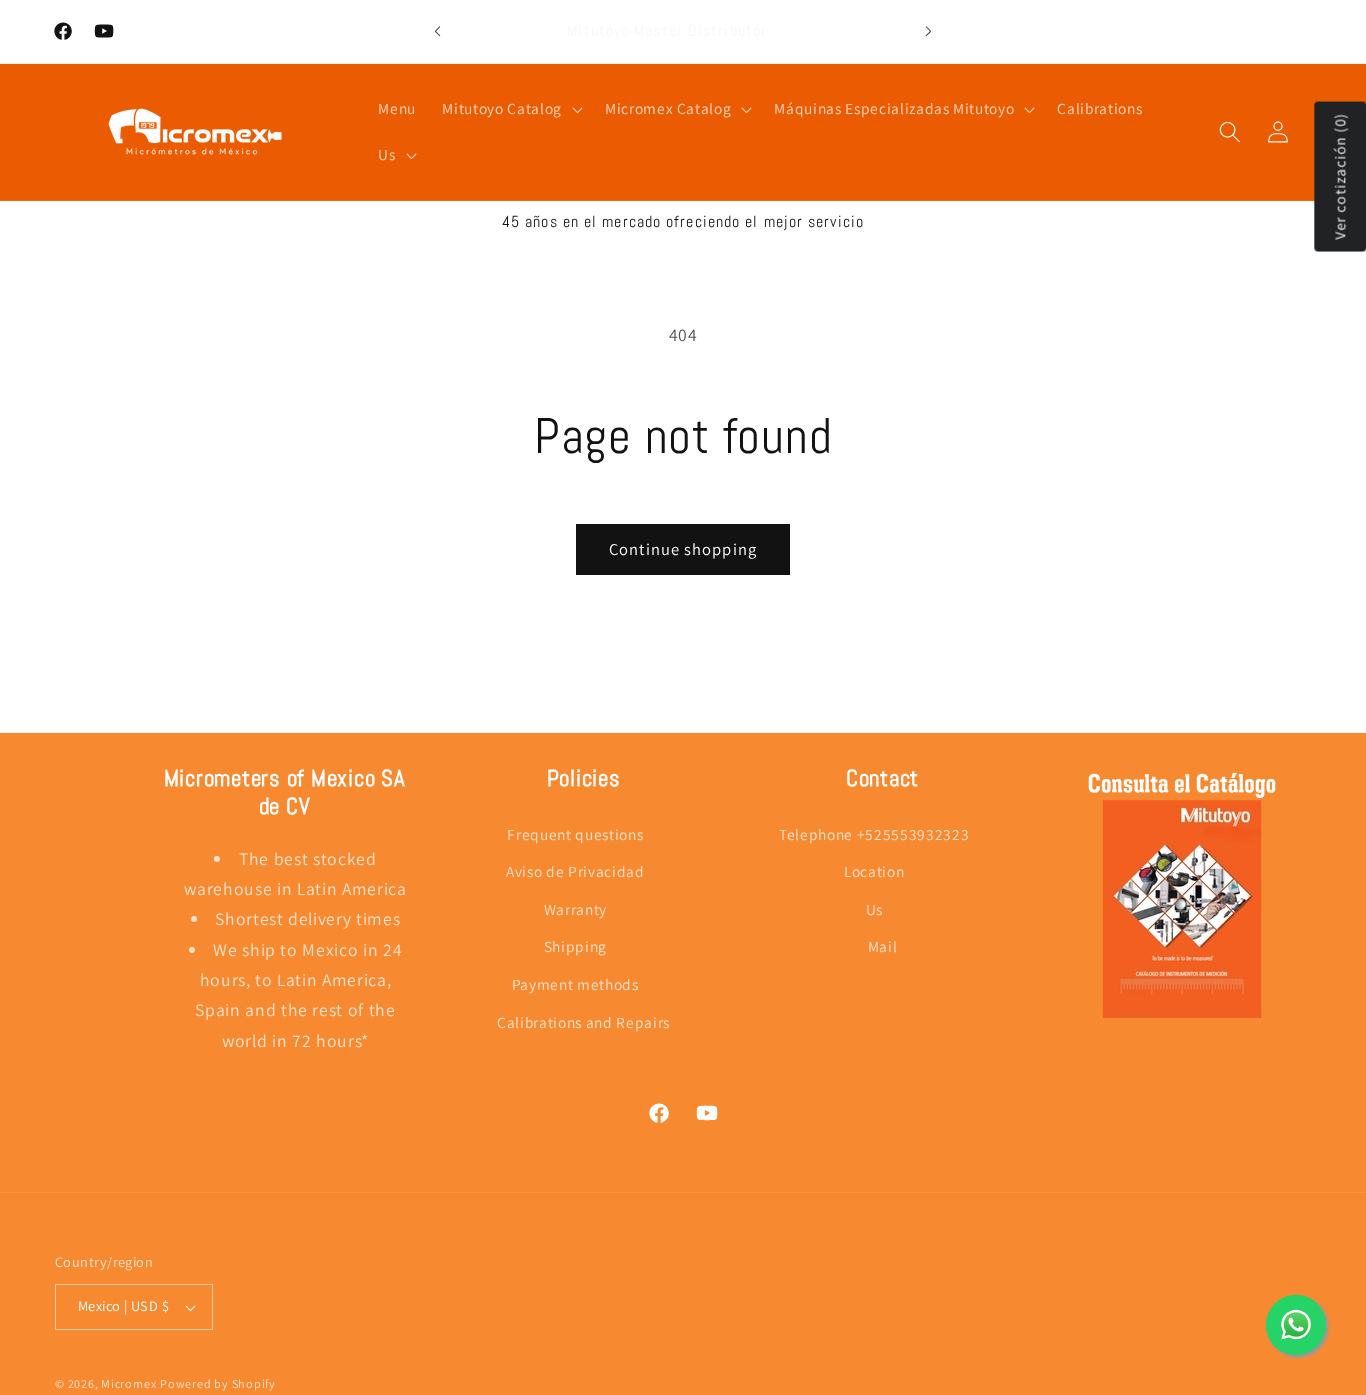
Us (874, 909)
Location (874, 871)
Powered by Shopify (218, 1383)
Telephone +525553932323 (874, 833)
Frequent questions (575, 833)
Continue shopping (683, 549)
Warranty (575, 909)
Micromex (128, 1383)
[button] (510, 109)
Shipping (575, 946)
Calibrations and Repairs (583, 1022)
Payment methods (575, 984)
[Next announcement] (929, 32)
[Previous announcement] (437, 32)
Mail (883, 946)
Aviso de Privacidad (575, 871)
